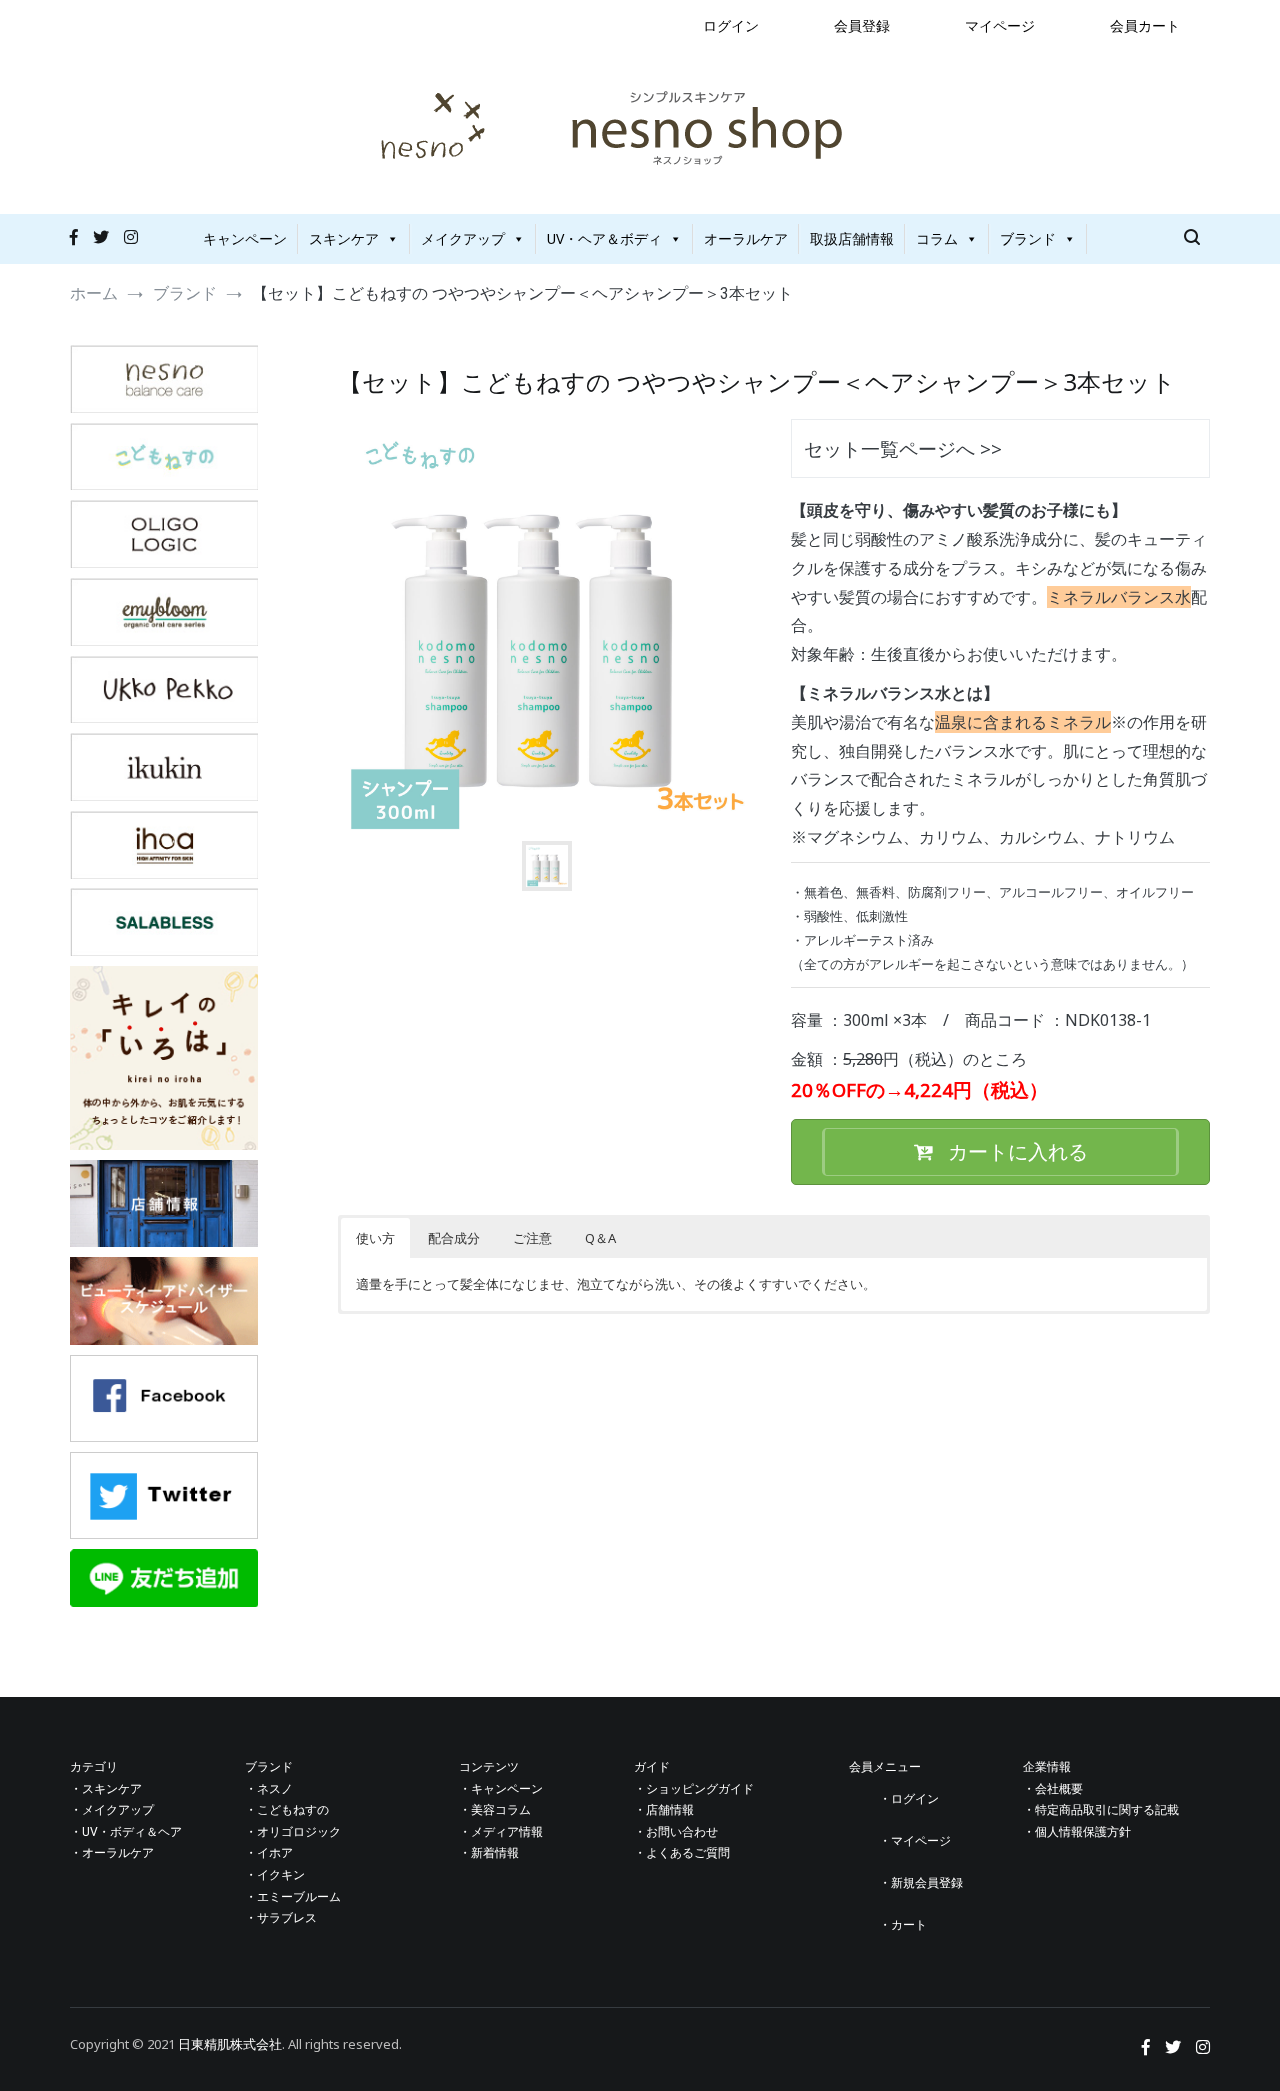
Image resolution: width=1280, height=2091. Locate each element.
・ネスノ (269, 1789)
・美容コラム (495, 1810)
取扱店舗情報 (852, 238)
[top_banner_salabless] (164, 950)
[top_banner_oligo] (164, 562)
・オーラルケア (112, 1853)
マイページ (1000, 25)
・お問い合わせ (676, 1832)
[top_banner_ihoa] (164, 873)
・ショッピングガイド (694, 1789)
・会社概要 (1053, 1789)
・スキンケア (106, 1789)
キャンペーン (245, 238)
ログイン (731, 25)
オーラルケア (746, 238)
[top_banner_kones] (164, 484)
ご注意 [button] (532, 1238)
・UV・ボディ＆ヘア (126, 1832)
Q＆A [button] (600, 1238)
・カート (903, 1925)
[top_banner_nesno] (164, 407)
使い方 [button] (375, 1238)
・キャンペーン (501, 1789)
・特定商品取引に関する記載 (1101, 1810)
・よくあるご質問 (682, 1853)
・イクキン (275, 1875)
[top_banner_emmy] (164, 640)
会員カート (1145, 25)
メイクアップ (463, 238)
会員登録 (862, 25)
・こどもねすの (287, 1810)
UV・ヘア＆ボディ (604, 238)
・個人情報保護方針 (1077, 1832)
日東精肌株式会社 (230, 2044)
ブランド (1028, 238)
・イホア (269, 1853)
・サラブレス (281, 1918)
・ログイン (909, 1799)
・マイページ (915, 1841)
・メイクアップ (112, 1810)
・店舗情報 (664, 1810)
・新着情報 (489, 1853)
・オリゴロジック (293, 1832)
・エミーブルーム (293, 1897)
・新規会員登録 (921, 1883)
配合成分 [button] (454, 1238)
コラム (937, 238)
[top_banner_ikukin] (164, 795)
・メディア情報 (501, 1832)
